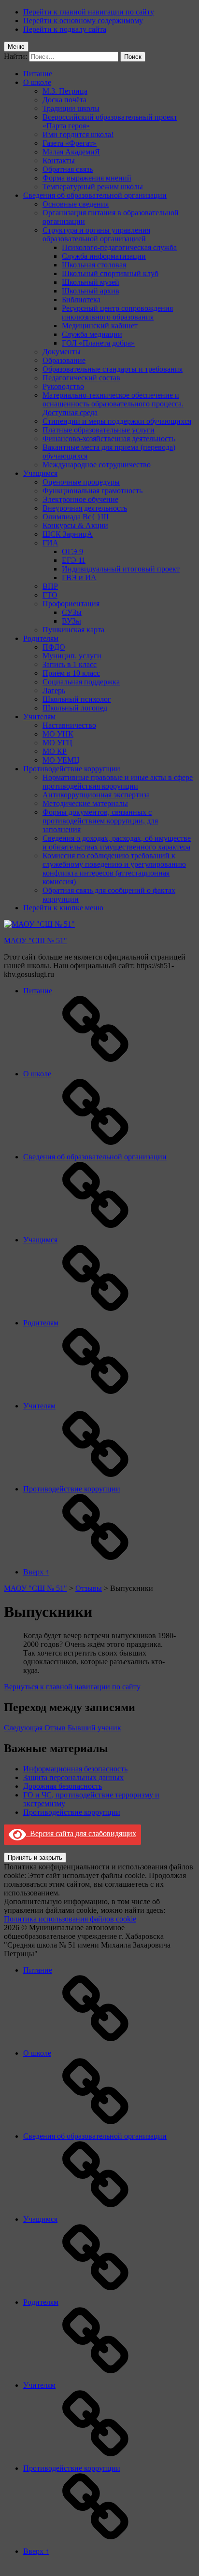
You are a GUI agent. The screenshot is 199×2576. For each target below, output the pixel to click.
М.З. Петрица (65, 91)
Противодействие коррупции (72, 769)
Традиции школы (71, 108)
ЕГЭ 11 (74, 560)
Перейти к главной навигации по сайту (89, 12)
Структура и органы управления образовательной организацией (96, 234)
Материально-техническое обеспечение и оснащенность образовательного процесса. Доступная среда (113, 404)
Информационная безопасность (75, 1769)
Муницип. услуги (72, 656)
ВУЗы (71, 621)
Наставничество (69, 725)
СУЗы (72, 612)
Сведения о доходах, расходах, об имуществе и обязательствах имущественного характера (117, 842)
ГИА (50, 543)
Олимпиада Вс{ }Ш (76, 517)
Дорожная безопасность (63, 1786)
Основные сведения (76, 204)
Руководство (63, 386)
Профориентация (71, 604)
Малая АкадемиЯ (71, 152)
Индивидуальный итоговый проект (121, 569)
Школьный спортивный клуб (110, 273)
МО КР (55, 751)
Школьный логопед (75, 708)
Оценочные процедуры (81, 482)
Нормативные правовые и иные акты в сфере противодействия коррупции (118, 782)
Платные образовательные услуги (99, 430)
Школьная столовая (94, 265)
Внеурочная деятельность (85, 508)
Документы (62, 352)
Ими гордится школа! (78, 134)
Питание (38, 74)
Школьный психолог (77, 699)
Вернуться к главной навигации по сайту (72, 1687)
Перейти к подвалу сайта (65, 29)
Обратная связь (68, 169)
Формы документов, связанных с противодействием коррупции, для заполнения (100, 821)
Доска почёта (64, 100)
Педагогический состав (81, 378)
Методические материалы (85, 803)
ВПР (50, 586)
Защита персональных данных (73, 1777)
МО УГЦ (57, 743)
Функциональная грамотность (92, 491)
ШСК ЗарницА (68, 534)
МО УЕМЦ (61, 760)
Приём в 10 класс (71, 673)
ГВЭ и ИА (79, 578)
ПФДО (54, 647)
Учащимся (40, 473)
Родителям (41, 638)
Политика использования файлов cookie (70, 1919)
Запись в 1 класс (70, 664)
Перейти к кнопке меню (63, 908)
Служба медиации (92, 334)
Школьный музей (91, 282)
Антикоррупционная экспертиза (96, 795)
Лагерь (54, 690)
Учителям (39, 717)
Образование (64, 360)
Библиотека (81, 299)
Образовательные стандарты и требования (113, 369)
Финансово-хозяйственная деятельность (109, 439)
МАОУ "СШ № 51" (36, 940)
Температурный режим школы (93, 187)
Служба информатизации (104, 256)
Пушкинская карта (73, 630)
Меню (16, 47)
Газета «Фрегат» (70, 143)
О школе (37, 82)
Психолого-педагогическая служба (119, 247)
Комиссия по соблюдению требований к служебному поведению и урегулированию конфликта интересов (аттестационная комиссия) (114, 869)
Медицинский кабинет (100, 326)
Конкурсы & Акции (75, 525)
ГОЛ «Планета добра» (98, 343)
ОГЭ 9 (72, 551)
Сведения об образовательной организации (95, 195)
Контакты (59, 160)
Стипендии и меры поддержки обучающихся (117, 421)
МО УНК (58, 734)
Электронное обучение (80, 499)
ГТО (50, 595)
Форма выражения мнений (87, 178)
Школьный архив (91, 291)
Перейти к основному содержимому (83, 21)
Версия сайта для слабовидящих (81, 1833)
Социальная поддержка (81, 682)
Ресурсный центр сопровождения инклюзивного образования (117, 313)
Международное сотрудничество (97, 465)
